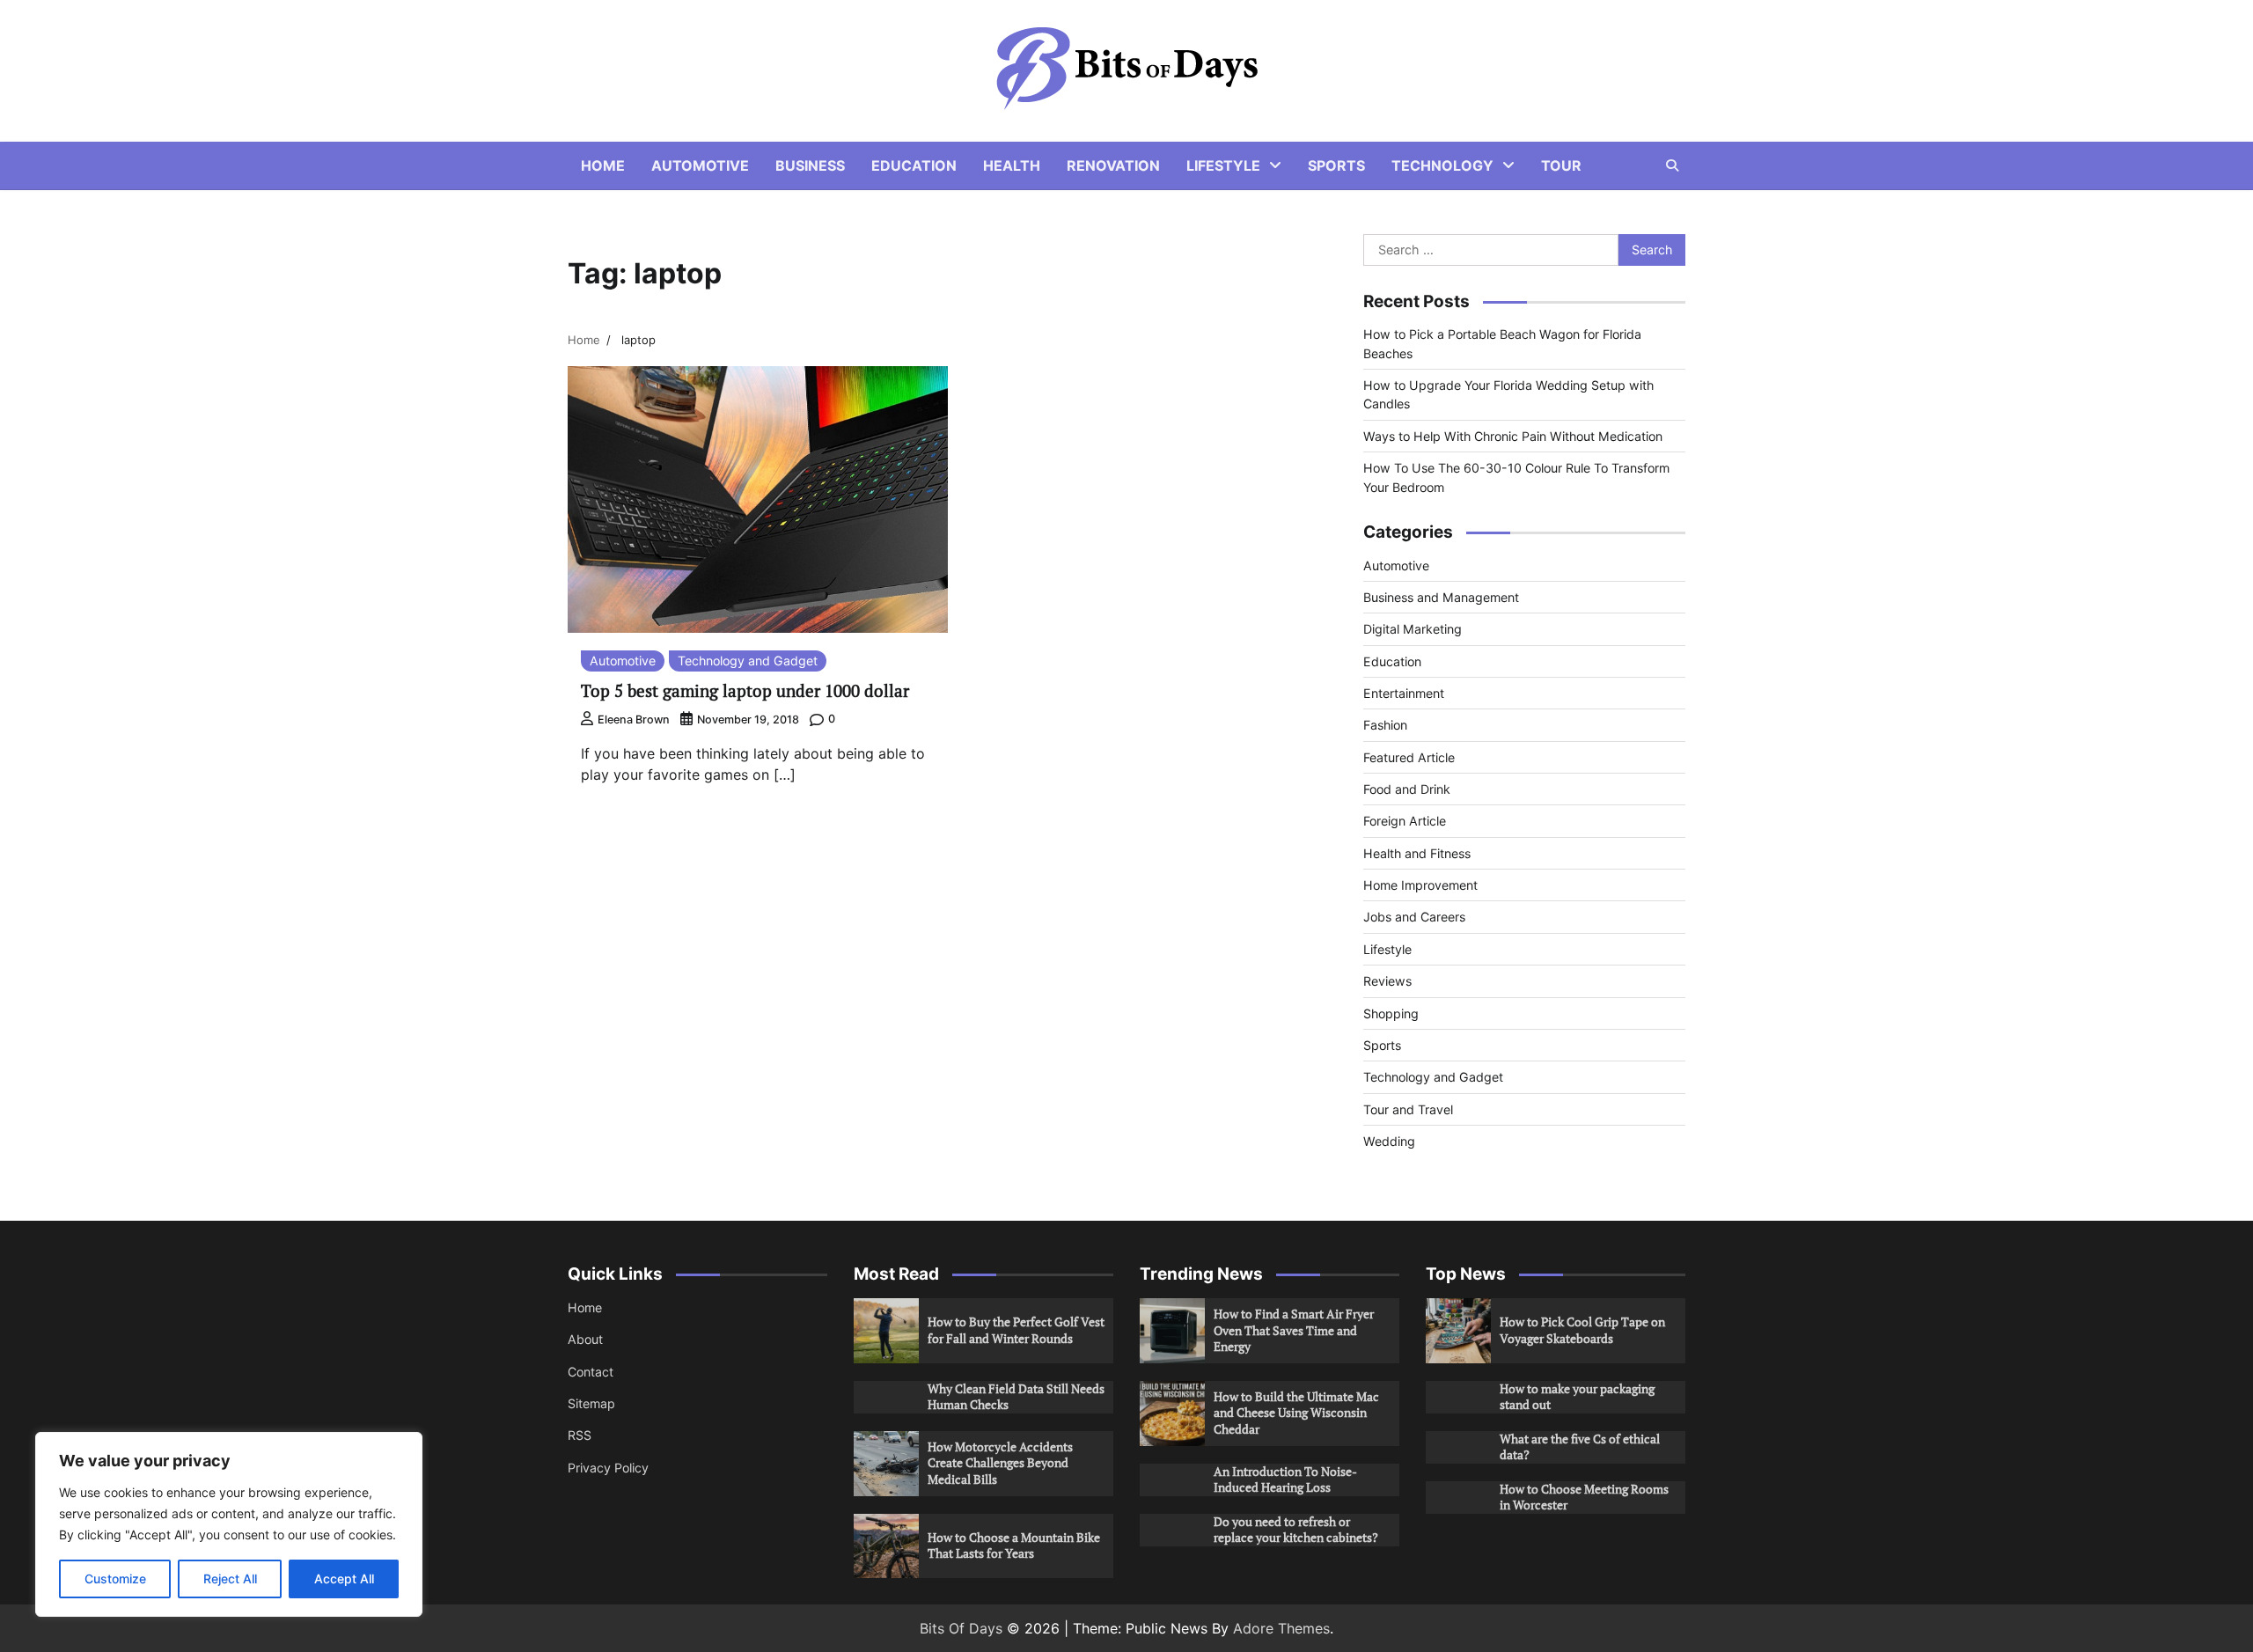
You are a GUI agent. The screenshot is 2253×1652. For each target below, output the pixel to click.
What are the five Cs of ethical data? (1580, 1447)
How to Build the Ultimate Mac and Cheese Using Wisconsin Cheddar (1296, 1413)
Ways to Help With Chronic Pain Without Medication (1513, 436)
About (585, 1339)
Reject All (230, 1579)
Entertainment (1404, 693)
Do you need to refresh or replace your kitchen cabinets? (1296, 1530)
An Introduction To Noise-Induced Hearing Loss (1285, 1479)
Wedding (1389, 1141)
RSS (580, 1435)
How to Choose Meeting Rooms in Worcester (1584, 1497)
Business (810, 165)
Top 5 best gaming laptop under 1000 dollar (745, 690)
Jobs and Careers (1414, 917)
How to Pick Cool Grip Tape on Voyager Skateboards (1582, 1330)
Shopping (1391, 1013)
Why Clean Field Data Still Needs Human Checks (1016, 1397)
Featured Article (1409, 757)
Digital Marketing (1413, 629)
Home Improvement (1420, 885)
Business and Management (1441, 597)
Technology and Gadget (748, 661)
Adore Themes (1281, 1628)
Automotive (700, 165)
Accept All (344, 1579)
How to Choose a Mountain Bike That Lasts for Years (1014, 1546)
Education (914, 165)
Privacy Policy (608, 1468)
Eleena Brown (634, 720)
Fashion (1385, 725)
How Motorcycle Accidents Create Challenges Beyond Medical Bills (1000, 1463)
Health (1012, 165)
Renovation (1113, 165)
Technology (1442, 165)
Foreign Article (1405, 821)
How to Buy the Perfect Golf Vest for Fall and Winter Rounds (1016, 1330)
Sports (1336, 165)
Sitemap (591, 1403)
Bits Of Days (961, 1628)
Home (603, 165)
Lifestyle (1223, 165)
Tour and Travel (1408, 1109)
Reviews (1387, 981)
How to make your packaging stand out (1577, 1397)
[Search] (1672, 165)
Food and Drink (1407, 789)
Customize (115, 1579)
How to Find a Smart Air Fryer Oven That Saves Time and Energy (1294, 1330)
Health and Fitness (1417, 853)
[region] (229, 1524)
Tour (1561, 165)
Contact (591, 1372)
